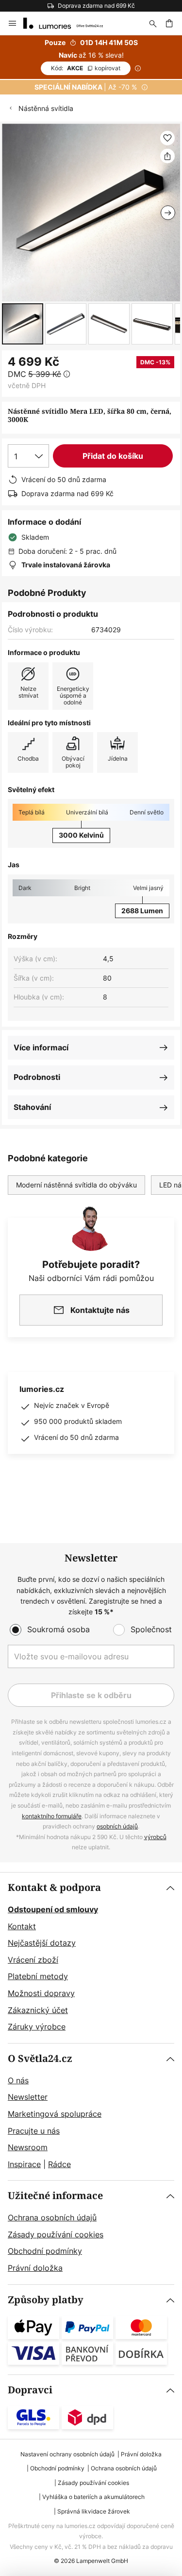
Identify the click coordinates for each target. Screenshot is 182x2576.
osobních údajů (117, 1826)
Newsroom (28, 2147)
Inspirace (24, 2164)
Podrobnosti (37, 1077)
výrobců (155, 1837)
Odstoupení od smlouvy (53, 1909)
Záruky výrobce (37, 2027)
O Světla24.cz (40, 2059)
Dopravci (30, 2390)
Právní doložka (35, 2268)
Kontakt (22, 1926)
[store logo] (69, 23)
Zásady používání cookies (56, 2234)
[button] (23, 324)
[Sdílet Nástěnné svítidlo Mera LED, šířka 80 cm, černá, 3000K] (167, 156)
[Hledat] (153, 23)
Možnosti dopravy (41, 1993)
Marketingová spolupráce (55, 2114)
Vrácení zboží (33, 1960)
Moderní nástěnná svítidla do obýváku (76, 1185)
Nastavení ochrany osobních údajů (67, 2454)
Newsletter (28, 2097)
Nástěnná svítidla (46, 108)
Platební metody (38, 1976)
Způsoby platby (46, 2300)
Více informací (41, 1047)
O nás (18, 2080)
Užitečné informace (55, 2196)
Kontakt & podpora (54, 1888)
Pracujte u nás (34, 2131)
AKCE (86, 68)
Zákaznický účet (38, 2010)
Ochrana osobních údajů (52, 2217)
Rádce (59, 2164)
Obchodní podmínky (45, 2251)
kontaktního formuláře (52, 1816)
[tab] (91, 1958)
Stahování (32, 1107)
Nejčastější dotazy (42, 1943)
